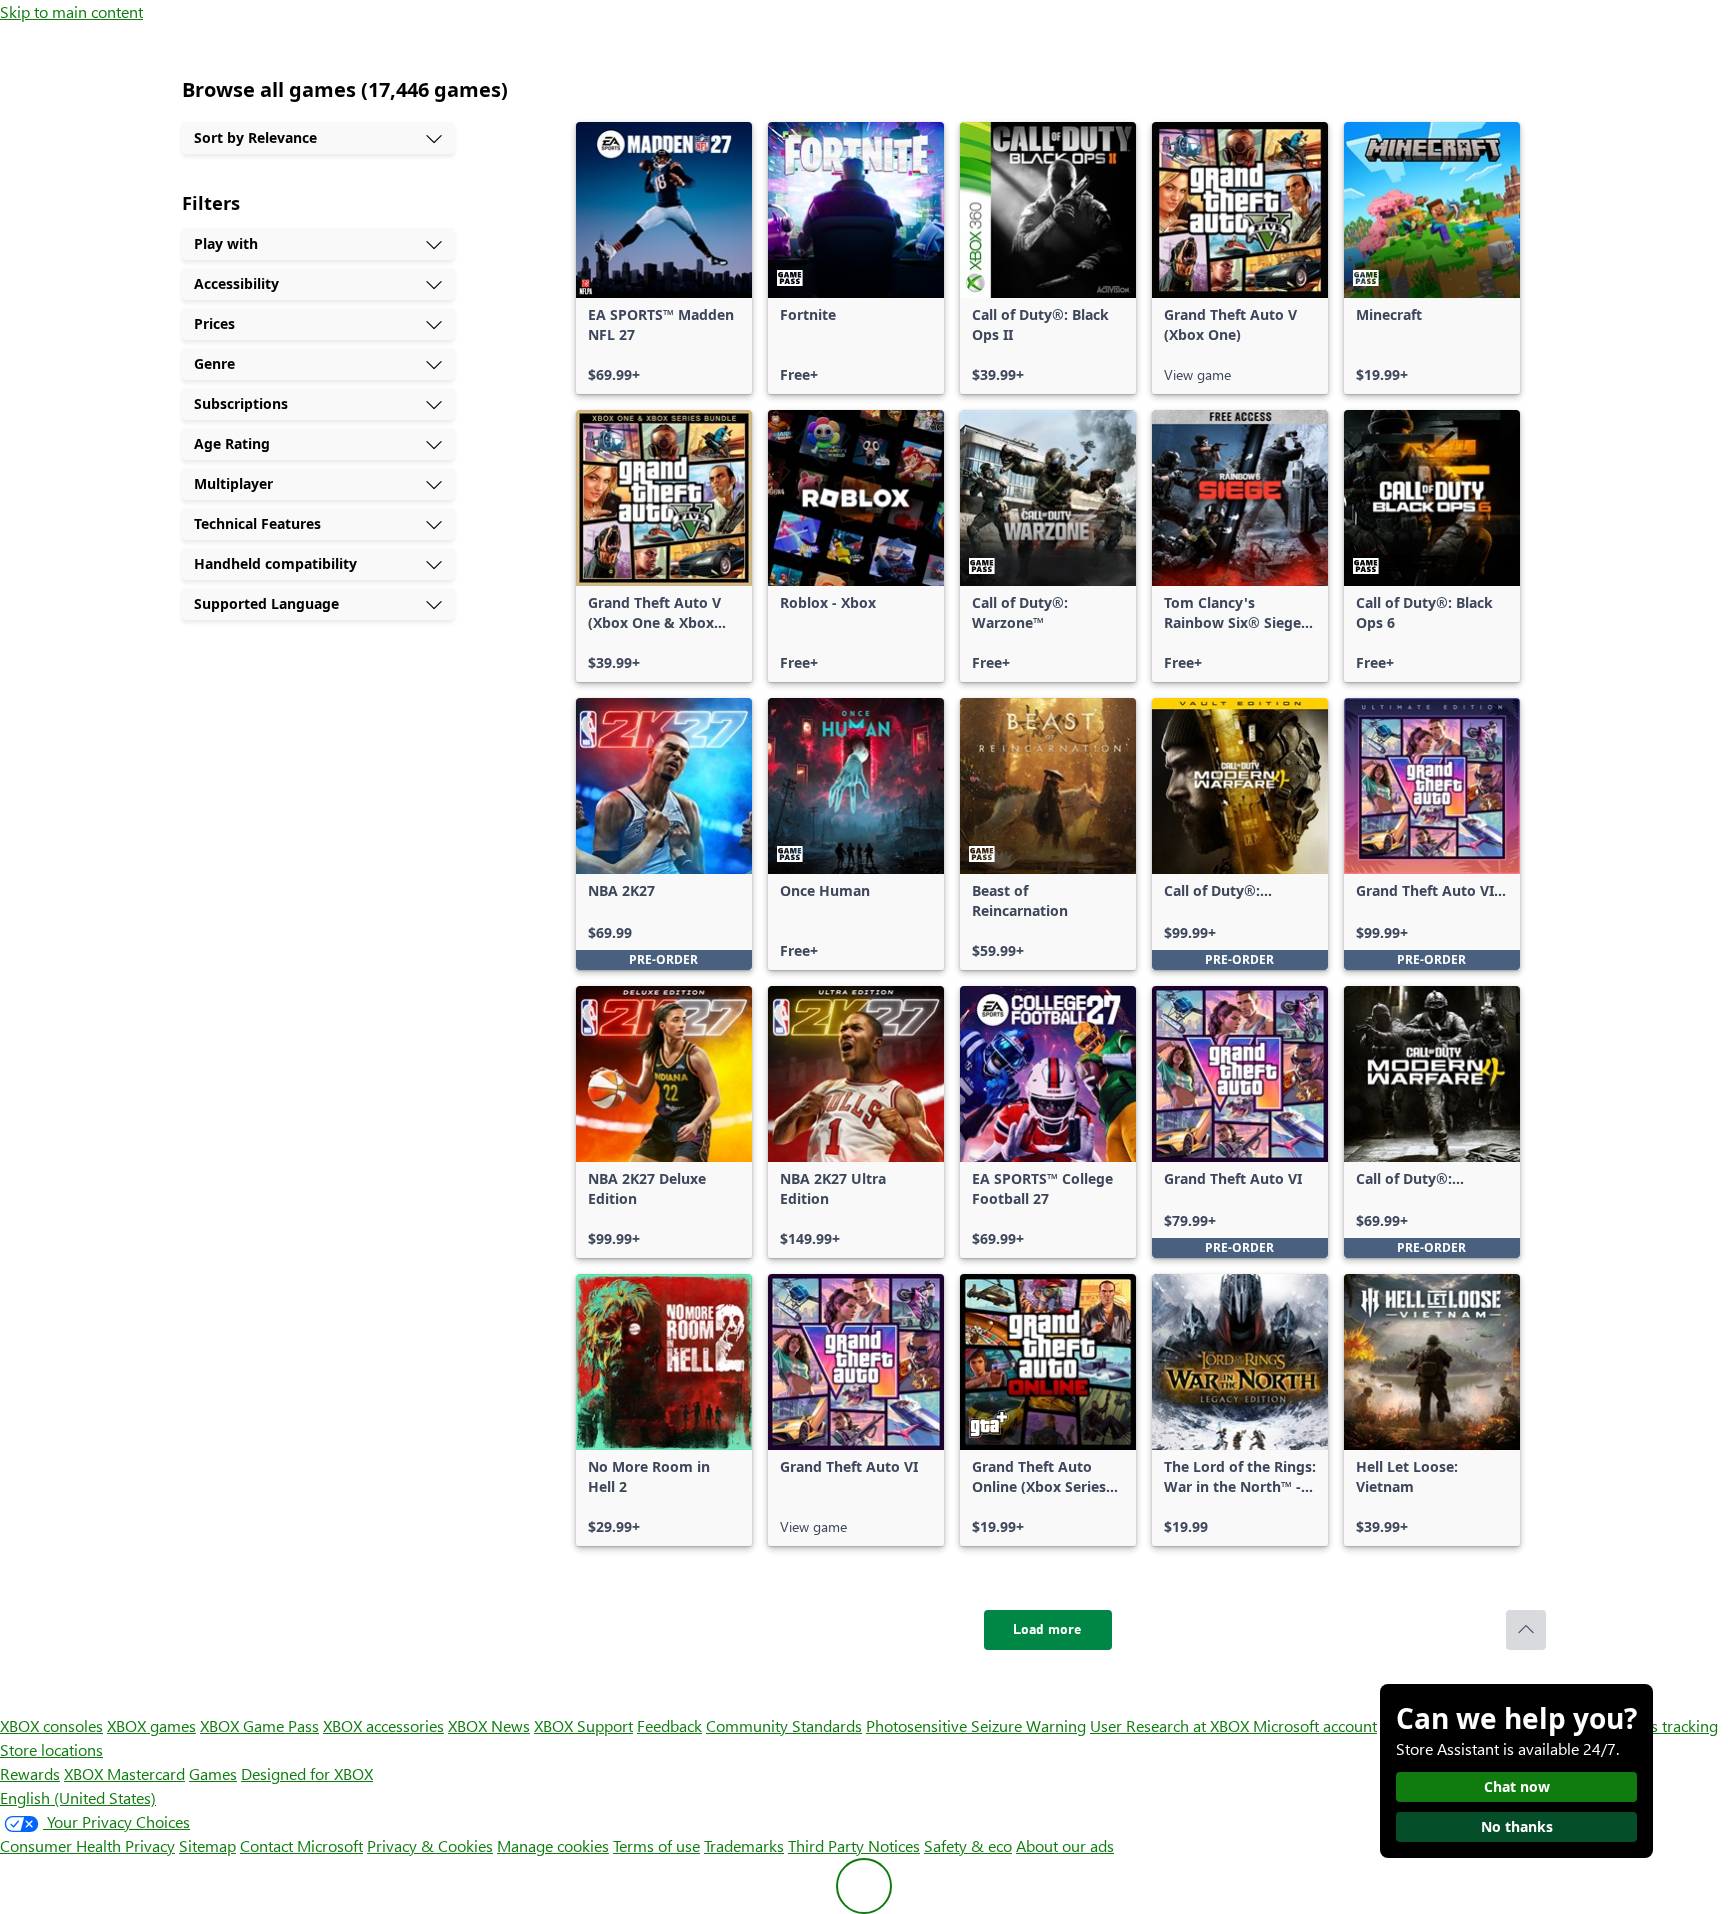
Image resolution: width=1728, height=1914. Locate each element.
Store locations (51, 1749)
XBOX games (151, 1725)
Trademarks (744, 1845)
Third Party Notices (854, 1845)
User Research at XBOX (1171, 1725)
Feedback (669, 1725)
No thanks (1517, 1826)
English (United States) (78, 1797)
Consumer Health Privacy (87, 1845)
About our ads (1065, 1845)
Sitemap (207, 1845)
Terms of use (656, 1845)
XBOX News (489, 1725)
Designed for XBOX (307, 1773)
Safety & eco (968, 1845)
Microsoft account (1315, 1725)
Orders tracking (1664, 1725)
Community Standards (784, 1725)
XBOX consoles (51, 1725)
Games (213, 1773)
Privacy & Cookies (430, 1845)
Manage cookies (553, 1845)
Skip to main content (71, 11)
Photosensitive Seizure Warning (976, 1725)
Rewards (30, 1773)
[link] (664, 258)
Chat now (1517, 1786)
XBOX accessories (383, 1725)
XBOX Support (583, 1725)
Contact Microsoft (301, 1845)
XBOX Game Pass (259, 1725)
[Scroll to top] (1526, 1630)
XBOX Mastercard (124, 1773)
